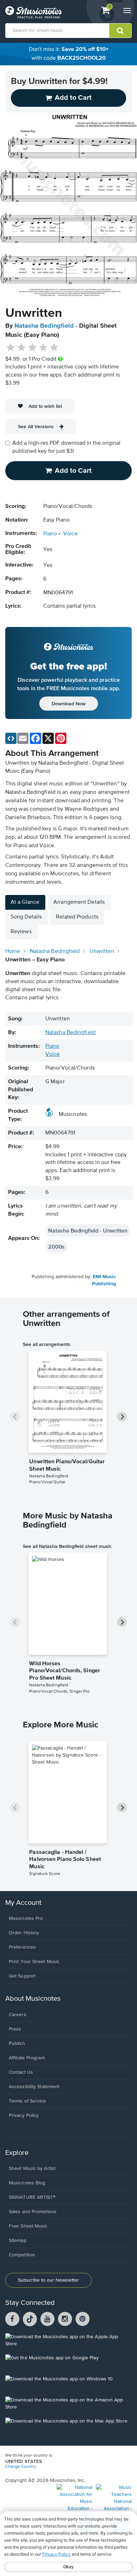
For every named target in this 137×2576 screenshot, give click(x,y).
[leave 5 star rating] (54, 348)
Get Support (22, 1976)
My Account (23, 1903)
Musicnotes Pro (26, 1918)
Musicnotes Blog (27, 2183)
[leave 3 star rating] (32, 348)
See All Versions (36, 426)
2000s (56, 1247)
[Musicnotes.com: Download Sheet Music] (33, 12)
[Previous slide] (15, 1417)
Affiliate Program (27, 2058)
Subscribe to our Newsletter (48, 2280)
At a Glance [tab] (25, 902)
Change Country (21, 2467)
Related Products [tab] (77, 917)
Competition (22, 2255)
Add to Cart (73, 471)
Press (15, 2029)
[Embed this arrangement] (11, 738)
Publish (17, 2044)
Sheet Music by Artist (32, 2169)
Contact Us (21, 2072)
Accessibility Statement (34, 2087)
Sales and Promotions (33, 2212)
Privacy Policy (24, 2116)
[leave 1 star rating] (11, 348)
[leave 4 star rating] (43, 348)
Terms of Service (28, 2101)
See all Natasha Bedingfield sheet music (67, 1546)
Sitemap (18, 2241)
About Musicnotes (33, 1999)
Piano (50, 534)
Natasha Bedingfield (44, 326)
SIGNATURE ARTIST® (32, 2197)
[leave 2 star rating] (22, 348)
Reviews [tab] (21, 932)
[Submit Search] (120, 31)
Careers (18, 2015)
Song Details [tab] (26, 917)
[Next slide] (122, 1417)
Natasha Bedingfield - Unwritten (88, 1230)
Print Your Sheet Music (34, 1962)
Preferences (22, 1947)
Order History (24, 1933)
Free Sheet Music (28, 2226)
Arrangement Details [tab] (79, 902)
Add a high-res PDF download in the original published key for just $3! (66, 447)
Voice (70, 534)
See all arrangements (47, 1344)
